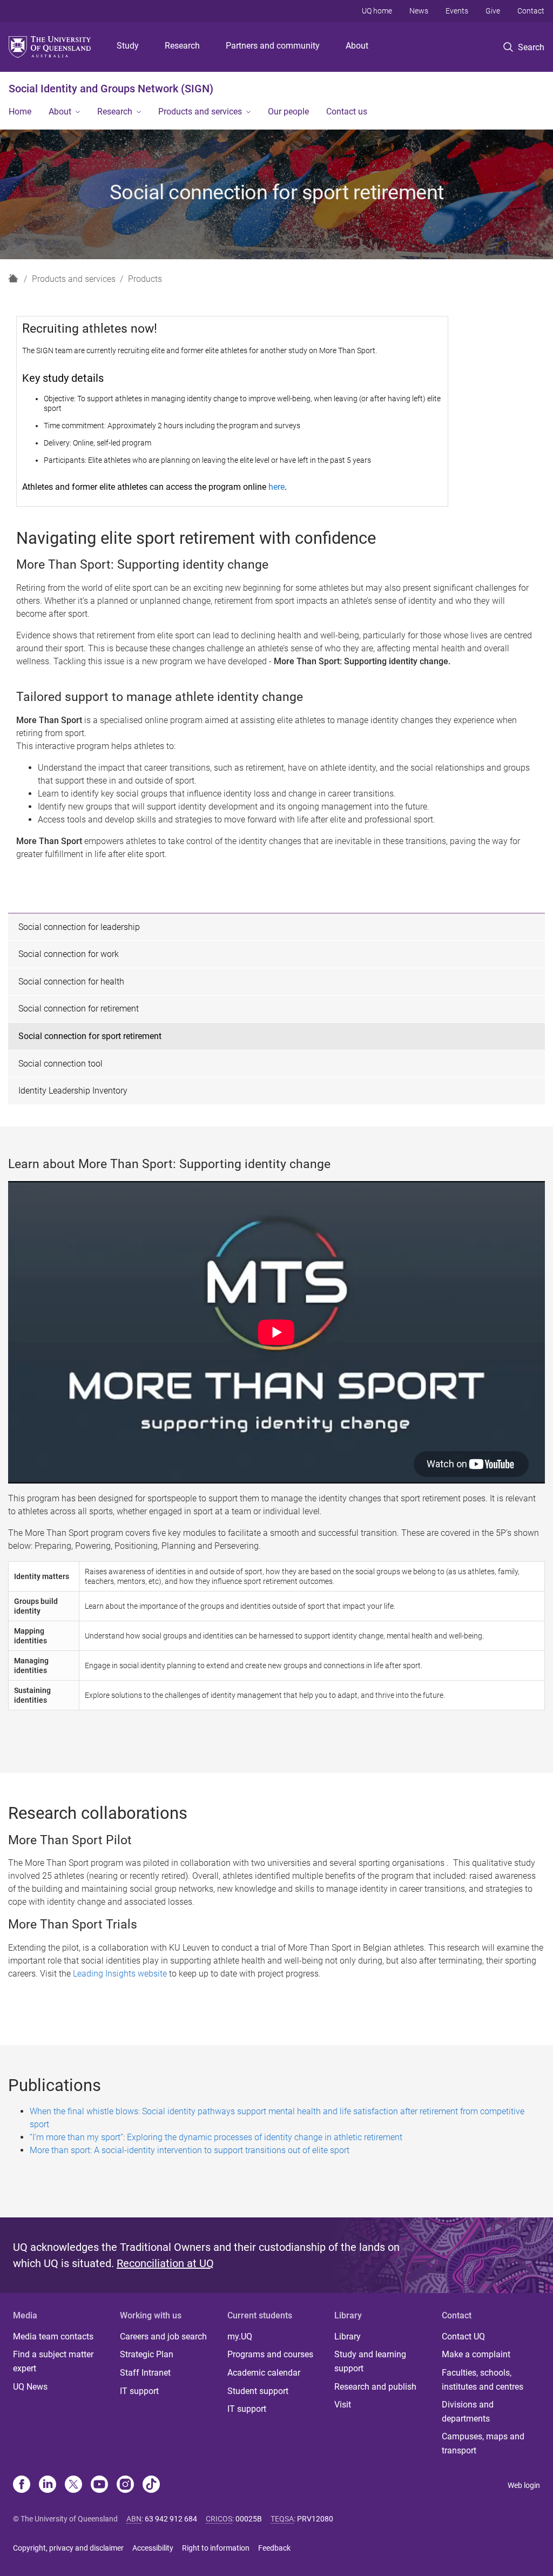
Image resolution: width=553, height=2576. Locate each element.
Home (20, 112)
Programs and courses (270, 2354)
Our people (288, 112)
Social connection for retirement (79, 1009)
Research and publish (375, 2387)
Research (182, 46)
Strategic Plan (147, 2354)
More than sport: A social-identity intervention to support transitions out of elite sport (190, 2150)
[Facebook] (22, 2485)
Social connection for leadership (79, 927)
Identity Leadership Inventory (73, 1091)
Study (128, 46)
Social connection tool (60, 1064)
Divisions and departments (468, 2412)
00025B (249, 2519)
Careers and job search (163, 2336)
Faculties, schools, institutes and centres (483, 2380)
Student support (258, 2391)
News (419, 11)
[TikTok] (151, 2485)
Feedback (274, 2548)
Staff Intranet (145, 2373)
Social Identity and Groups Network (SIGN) (111, 89)
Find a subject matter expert (53, 2361)
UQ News (30, 2387)
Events (457, 11)
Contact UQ (463, 2336)
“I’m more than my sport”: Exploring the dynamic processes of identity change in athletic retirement (216, 2137)
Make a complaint (476, 2354)
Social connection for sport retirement (90, 1036)
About (357, 46)
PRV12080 (315, 2519)
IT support (139, 2391)
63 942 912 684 (171, 2519)
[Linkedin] (48, 2485)
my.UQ (240, 2336)
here (276, 487)
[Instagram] (125, 2485)
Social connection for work (69, 954)
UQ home (377, 11)
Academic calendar (264, 2373)
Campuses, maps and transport (483, 2443)
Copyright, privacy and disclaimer (68, 2548)
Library (348, 2336)
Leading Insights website (120, 1974)
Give (493, 11)
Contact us (347, 112)
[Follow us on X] (73, 2485)
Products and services (200, 112)
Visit (343, 2405)
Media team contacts (53, 2336)
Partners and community (273, 46)
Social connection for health (71, 982)
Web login (524, 2485)
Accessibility (153, 2548)
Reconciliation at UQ (165, 2263)
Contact (531, 11)
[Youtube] (99, 2485)
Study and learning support (370, 2361)
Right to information (216, 2548)
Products (145, 279)
